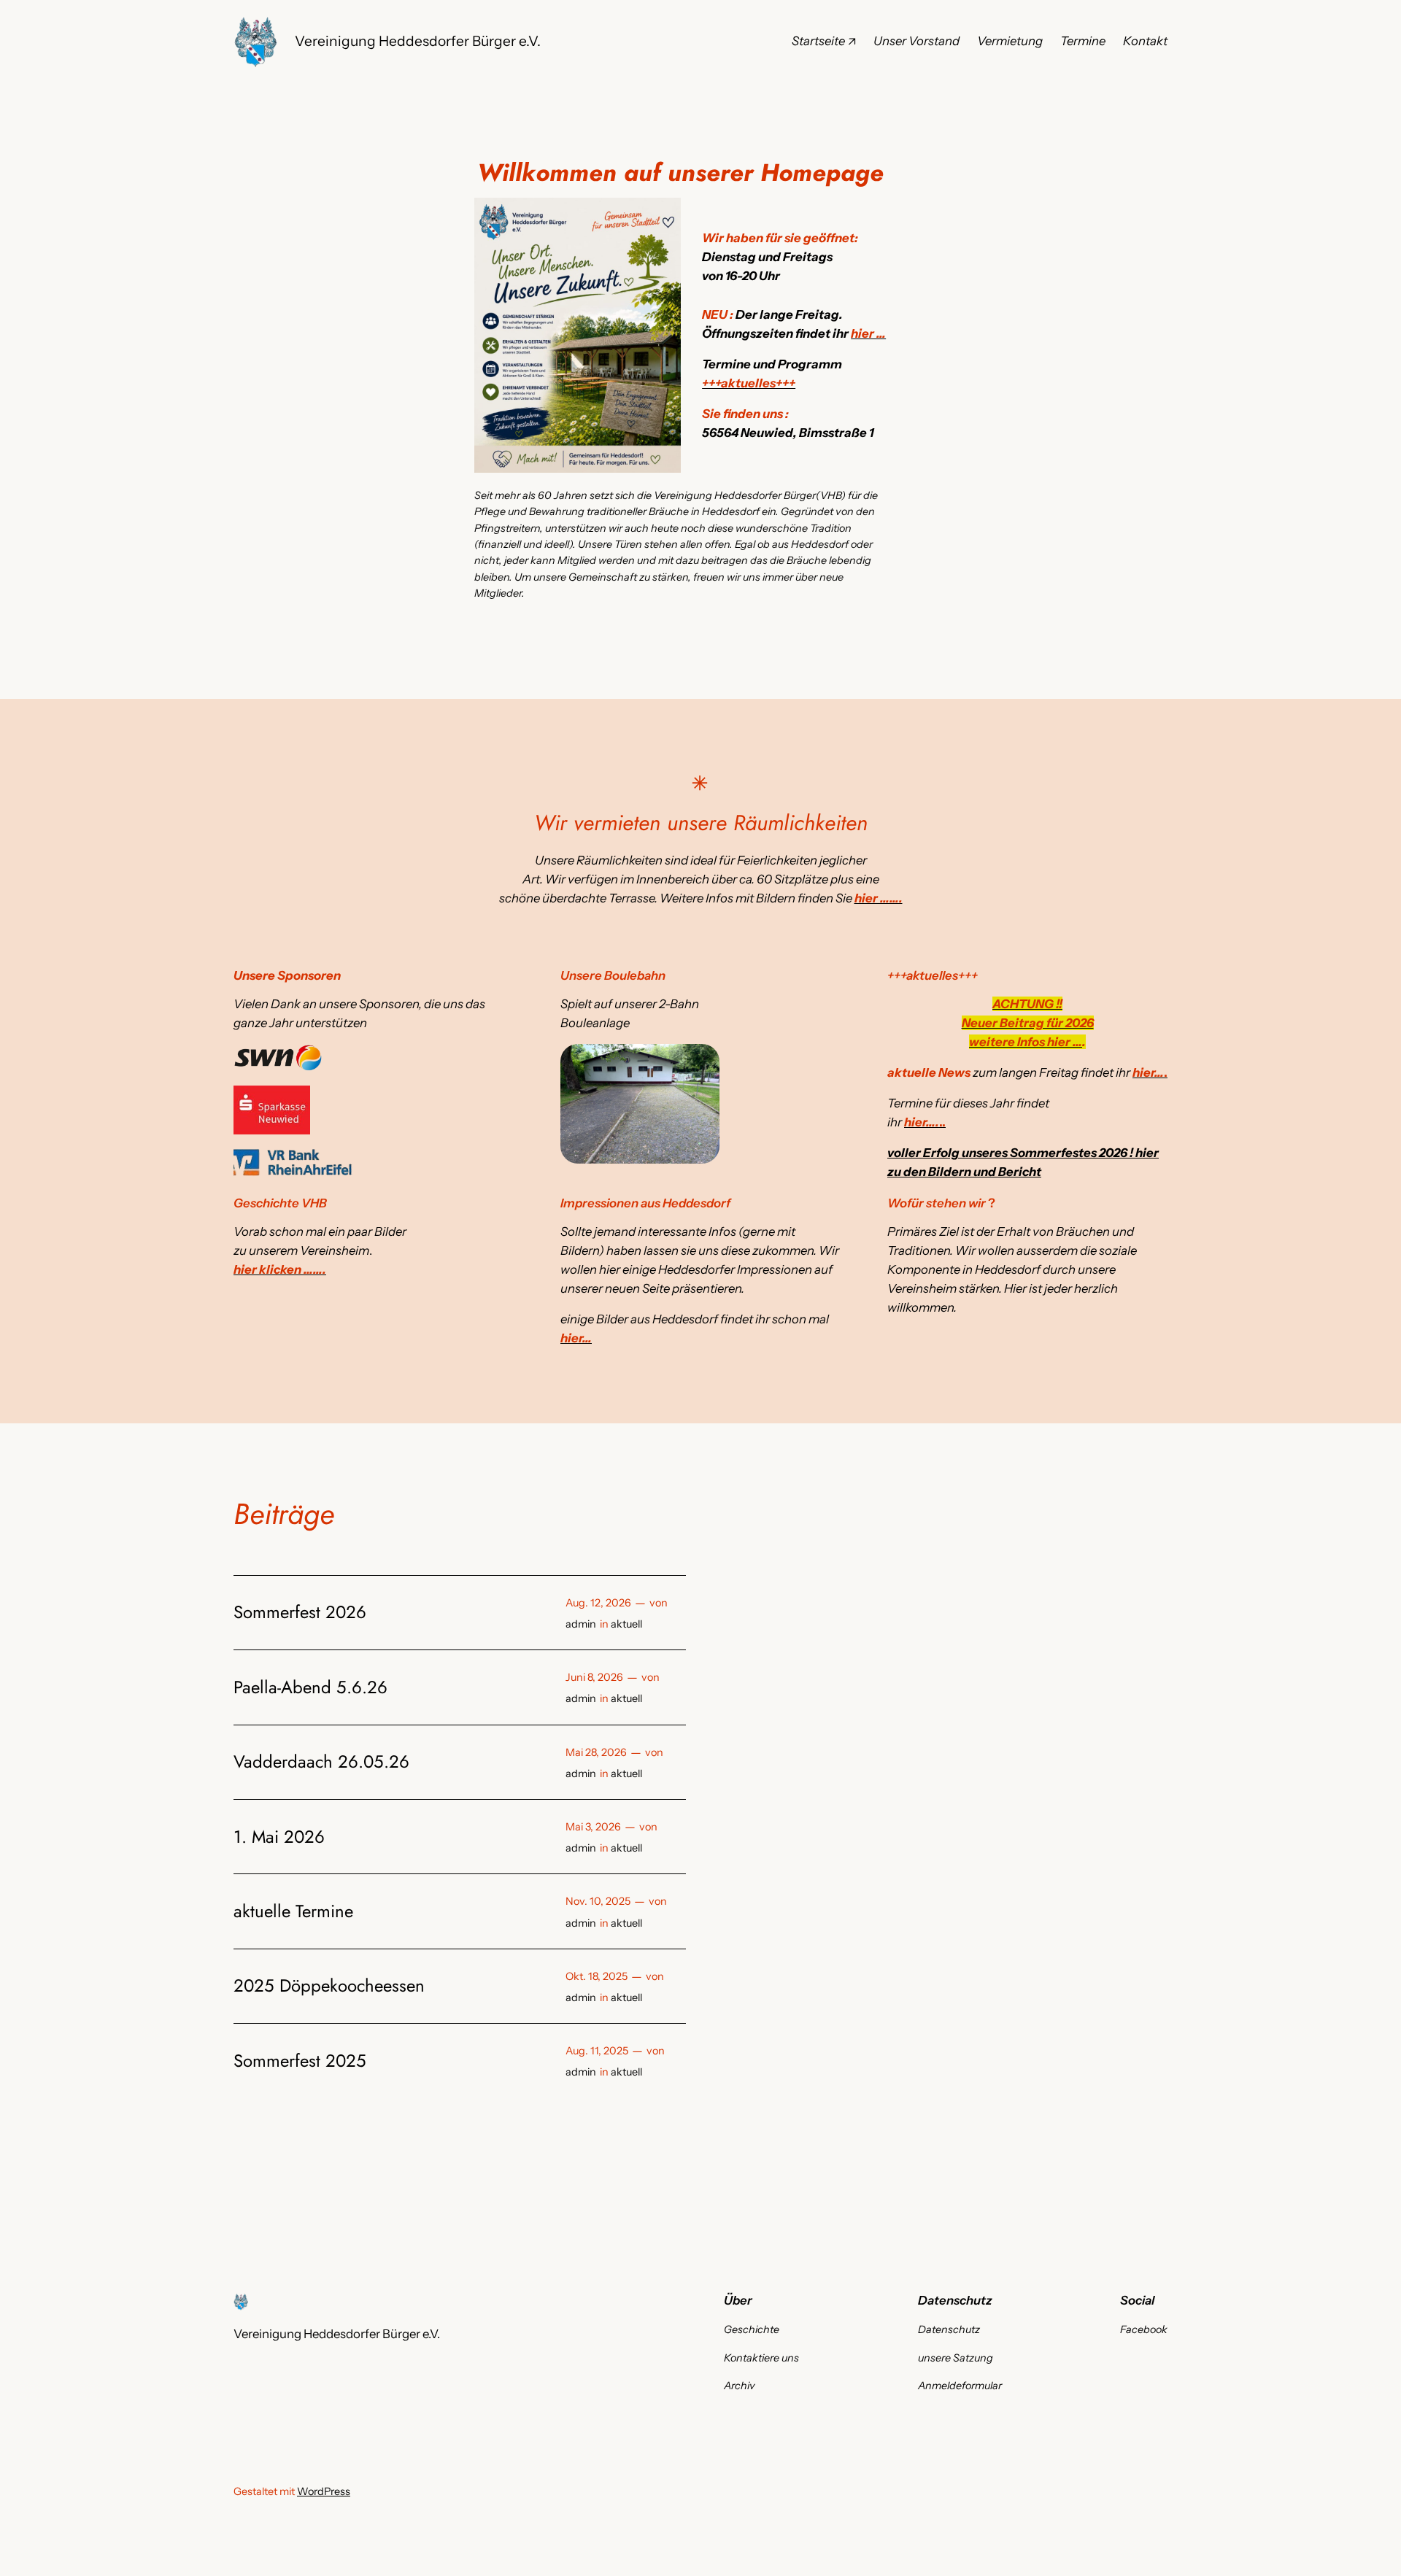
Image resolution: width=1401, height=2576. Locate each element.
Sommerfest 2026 (300, 1612)
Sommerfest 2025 (300, 2061)
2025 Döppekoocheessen (329, 1986)
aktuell (626, 1624)
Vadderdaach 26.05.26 (321, 1762)
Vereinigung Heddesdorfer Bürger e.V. (418, 41)
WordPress (324, 2491)
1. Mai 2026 (279, 1837)
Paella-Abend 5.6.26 (310, 1687)
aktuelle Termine (293, 1911)
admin (581, 1624)
